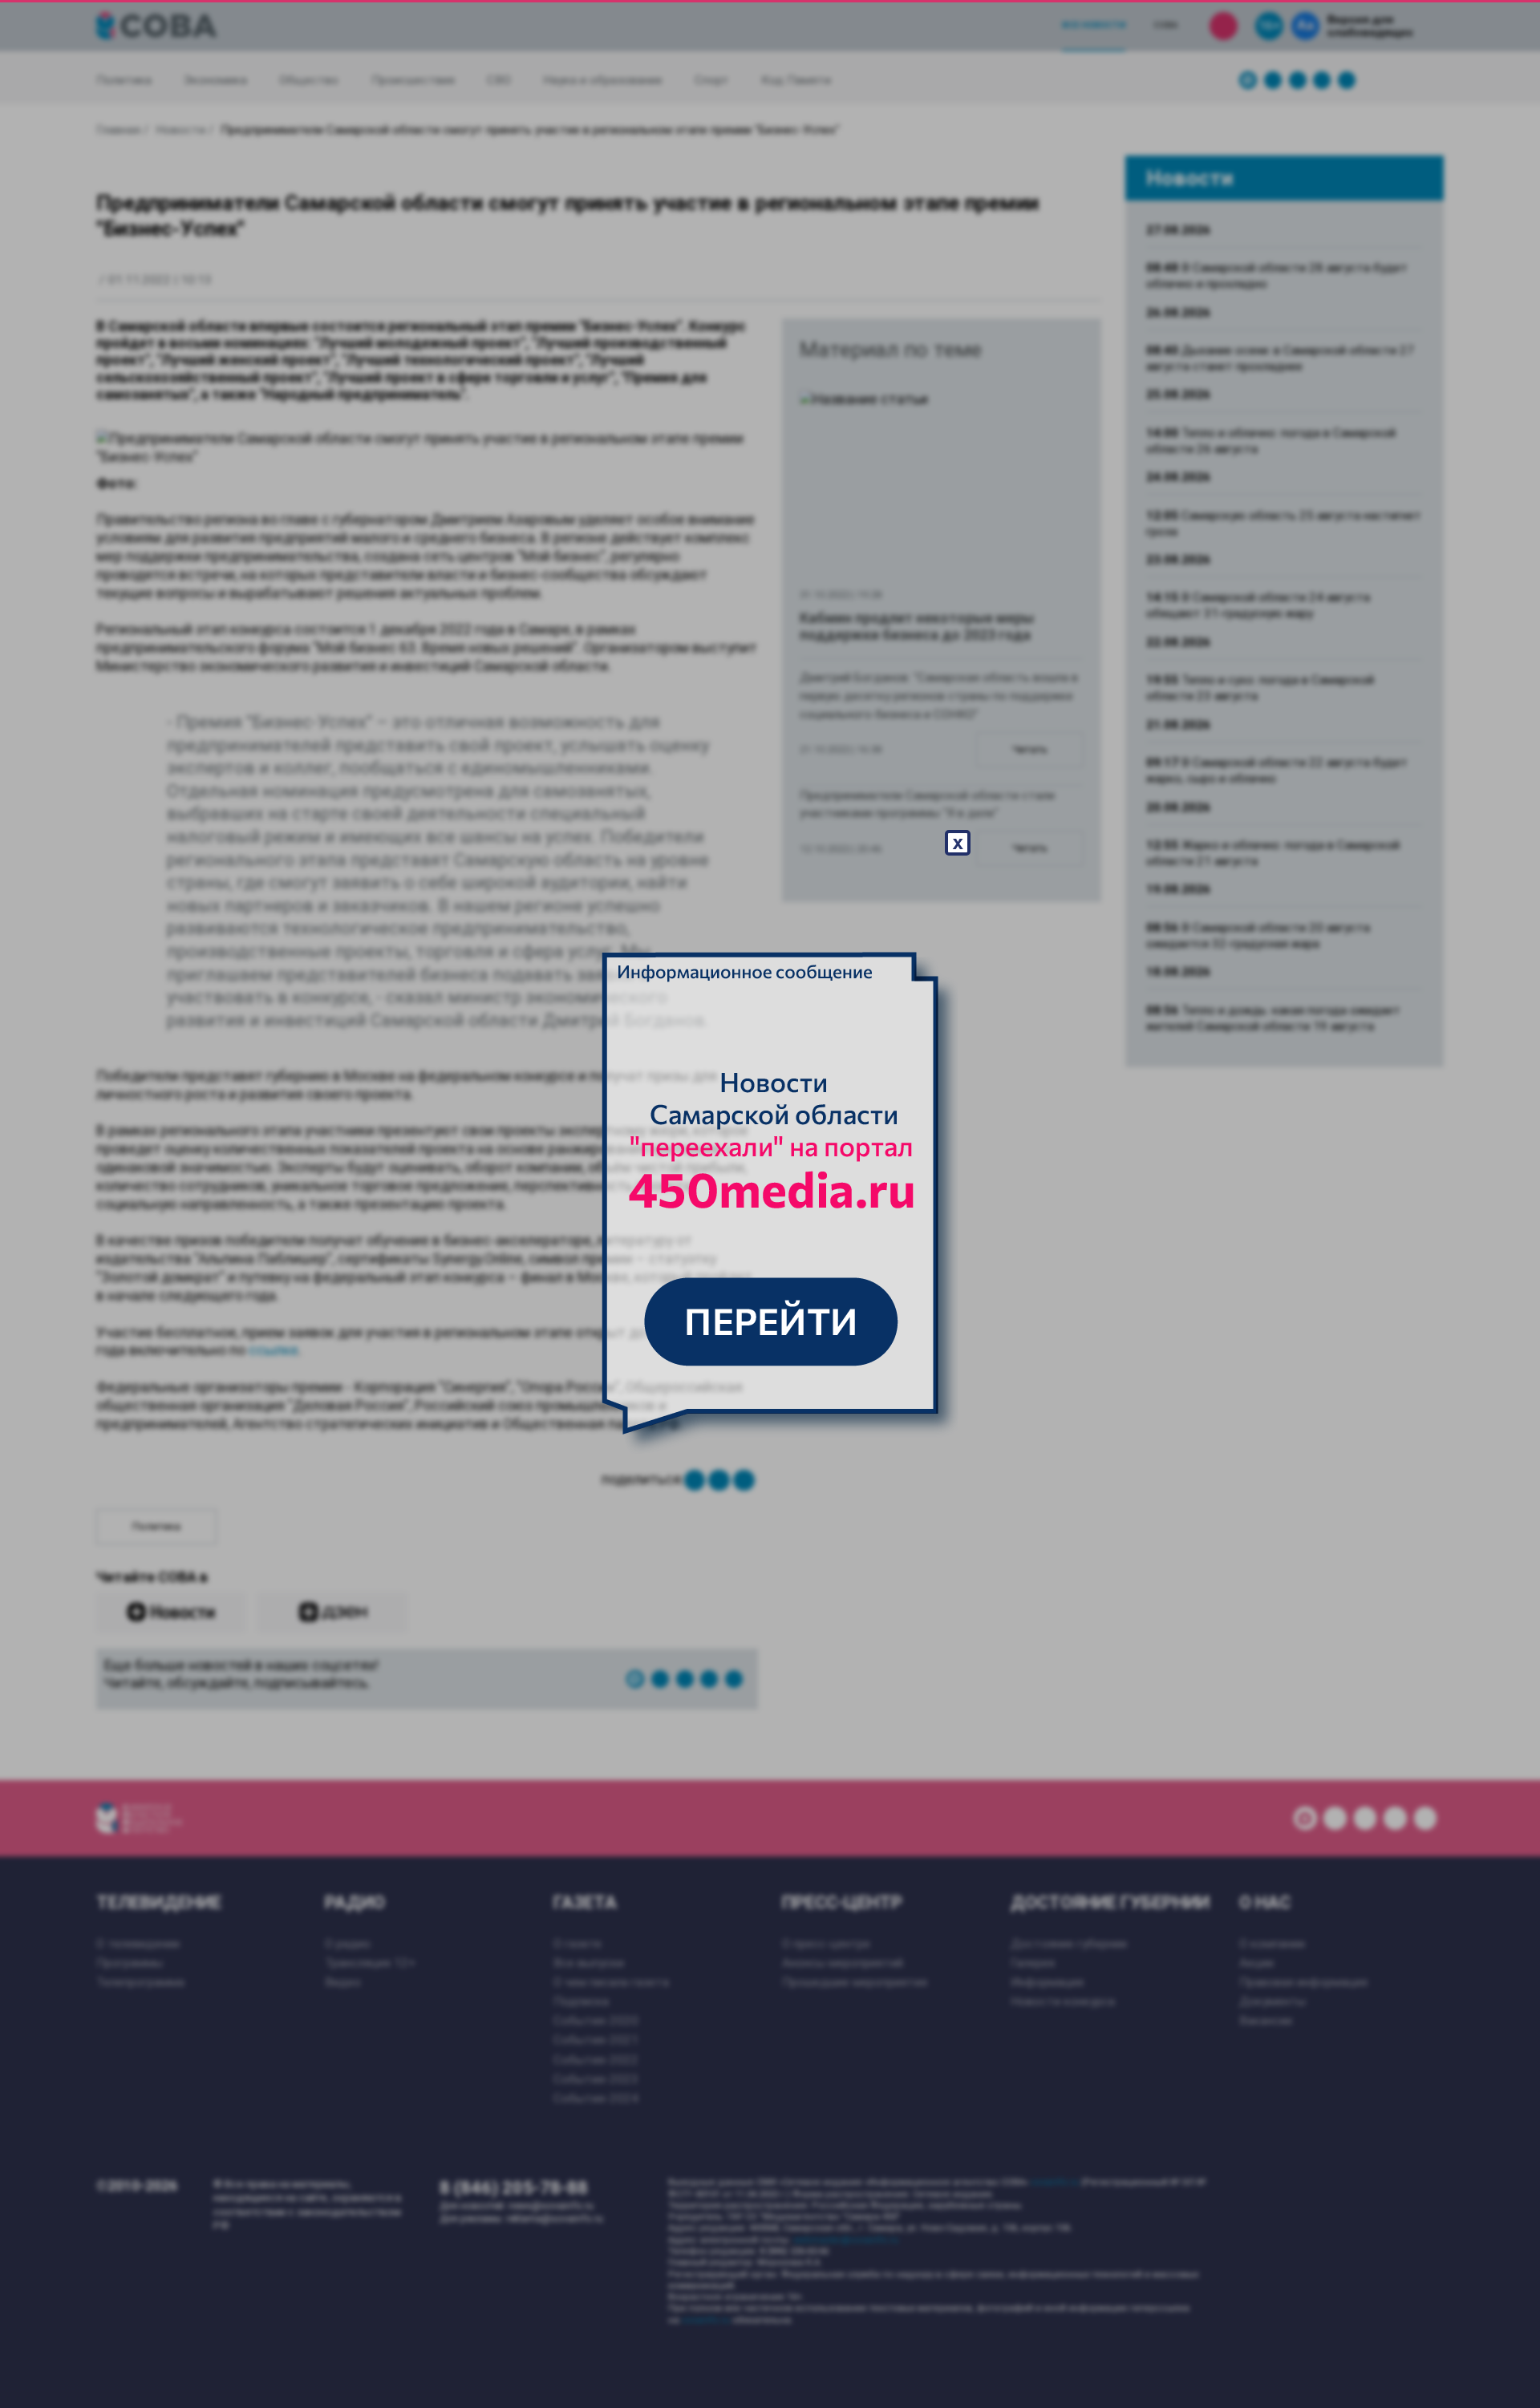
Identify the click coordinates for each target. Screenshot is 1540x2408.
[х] (770, 1204)
